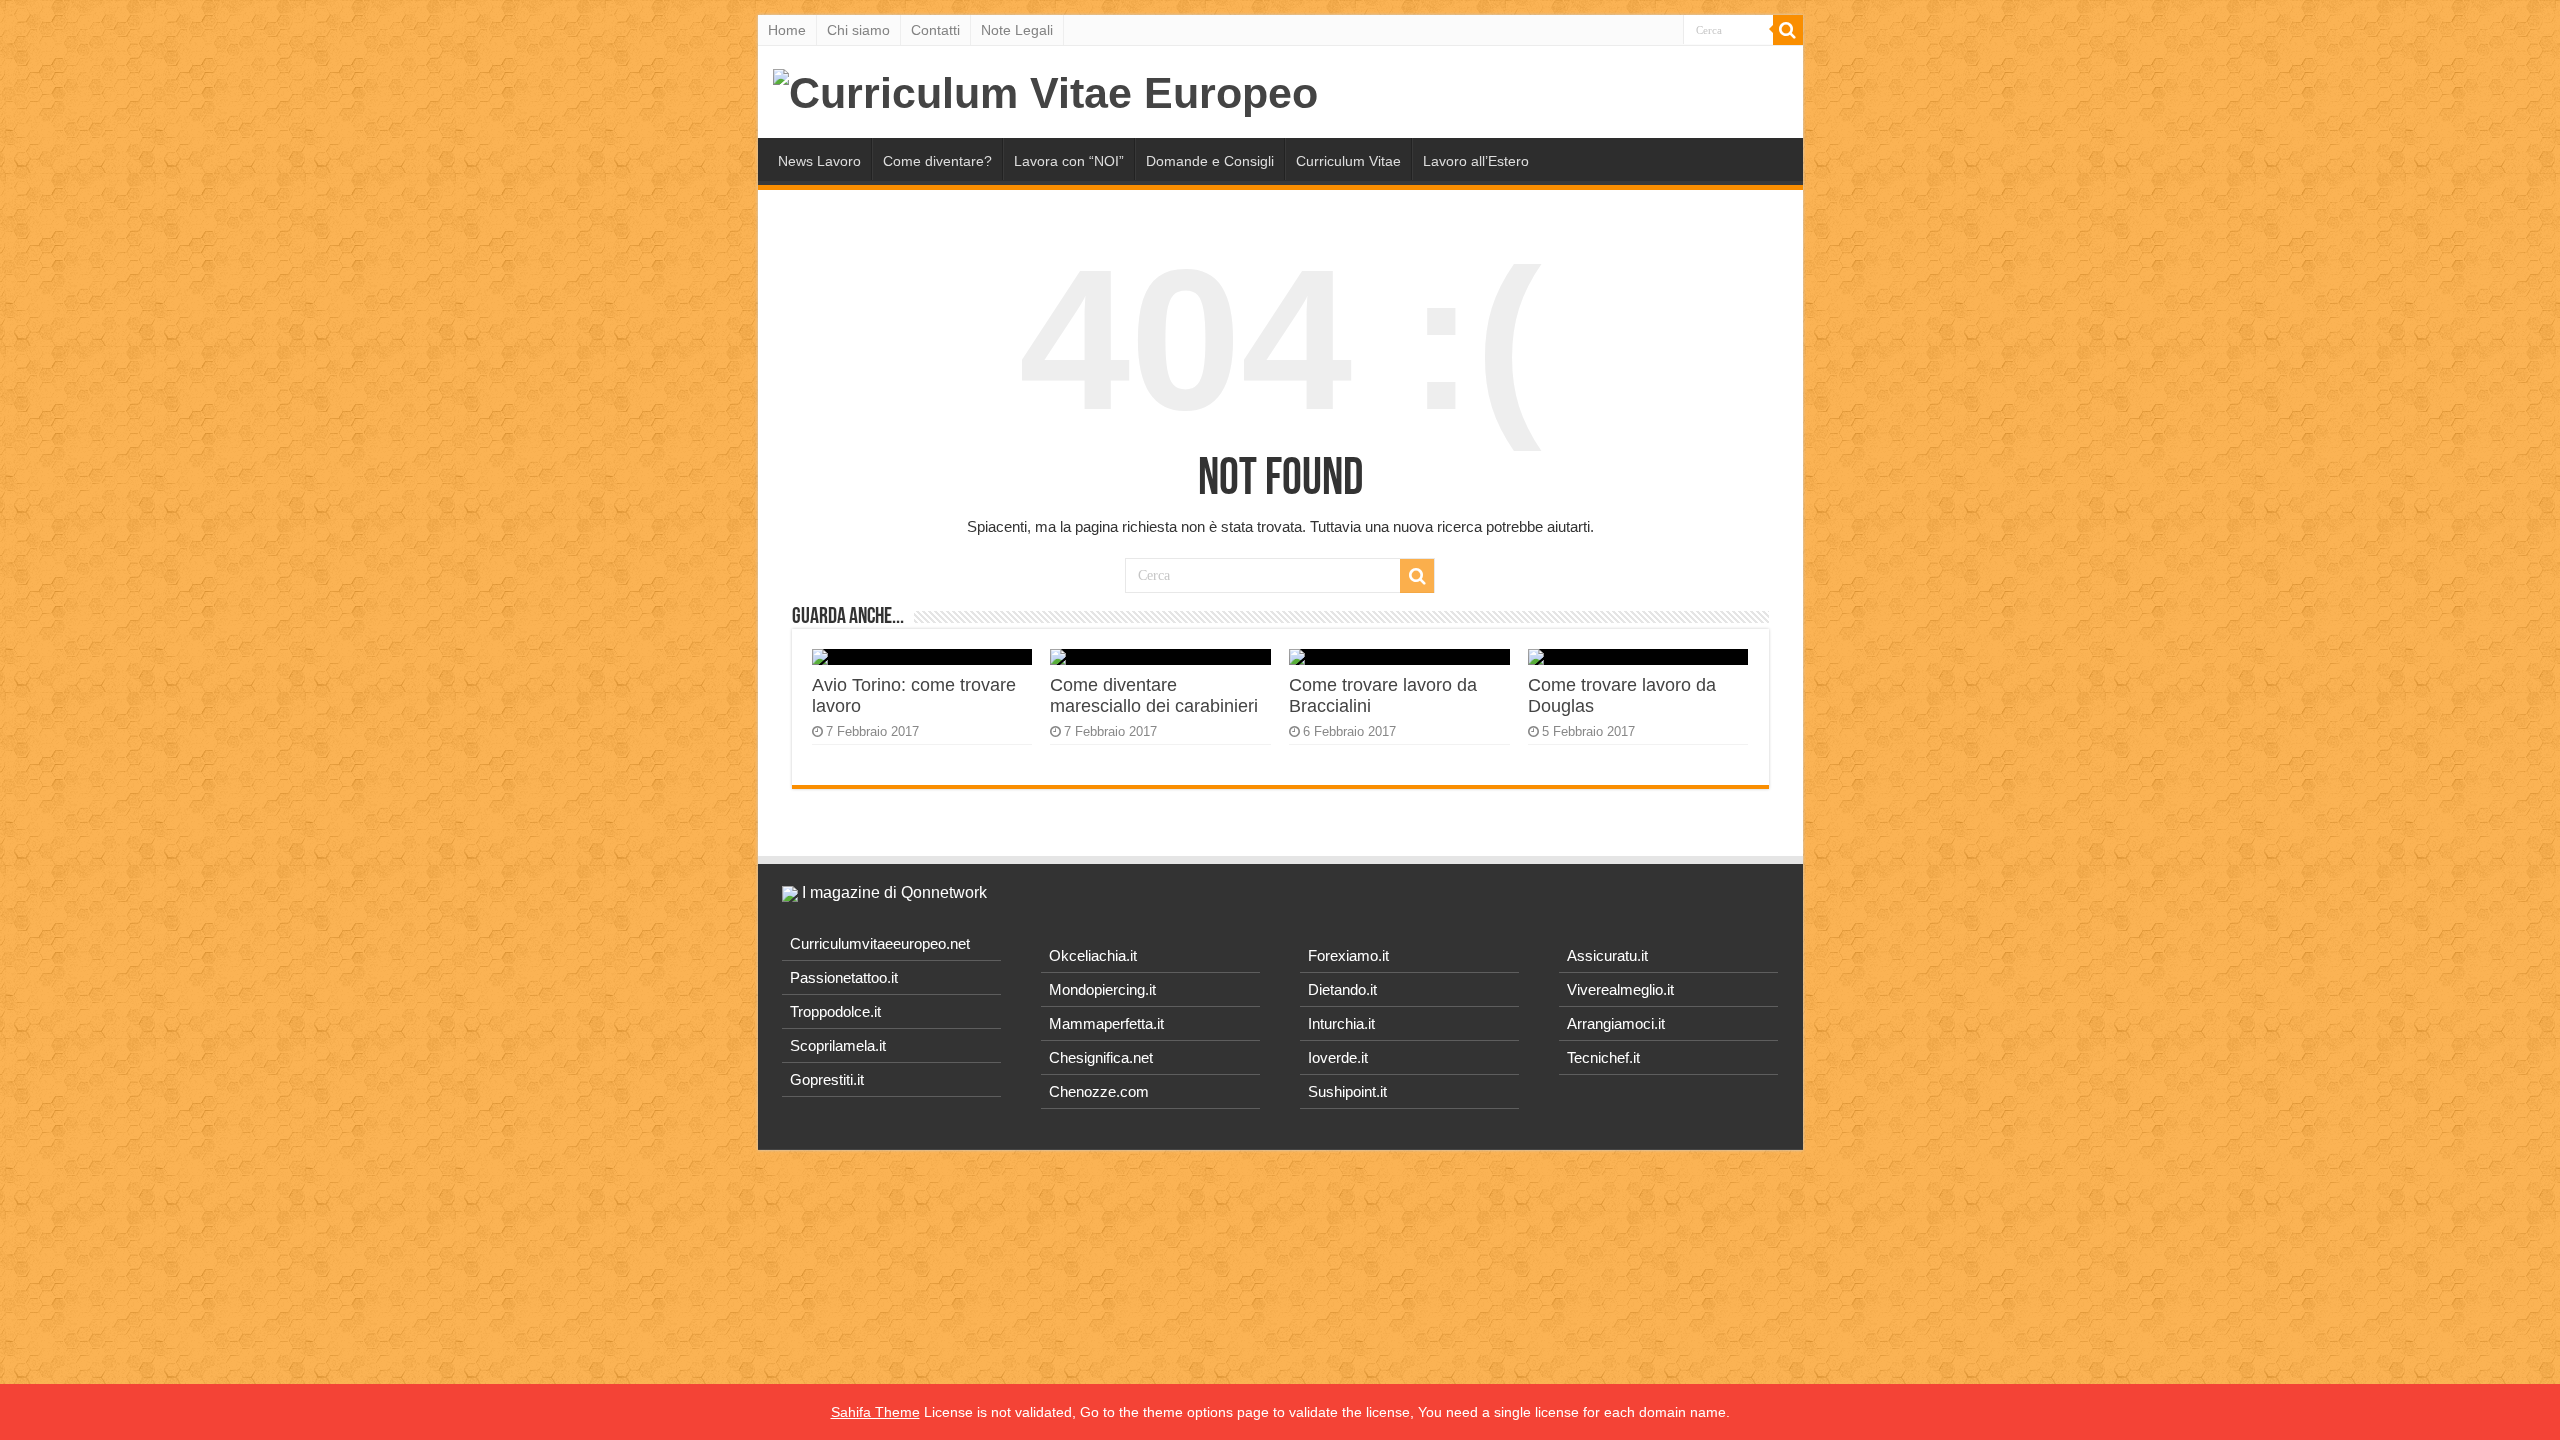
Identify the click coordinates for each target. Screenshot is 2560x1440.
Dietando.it (1342, 989)
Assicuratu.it (1607, 955)
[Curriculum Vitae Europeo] (1045, 90)
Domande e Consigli (1210, 161)
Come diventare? (937, 161)
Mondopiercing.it (1102, 989)
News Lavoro (819, 161)
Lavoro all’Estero (1476, 161)
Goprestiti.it (827, 1079)
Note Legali (1017, 30)
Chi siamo (858, 30)
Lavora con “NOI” (1069, 161)
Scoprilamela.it (838, 1045)
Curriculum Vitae (1348, 161)
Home (787, 30)
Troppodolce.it (835, 1011)
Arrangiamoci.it (1616, 1023)
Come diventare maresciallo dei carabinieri (1154, 695)
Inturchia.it (1341, 1023)
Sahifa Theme (875, 1412)
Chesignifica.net (1101, 1057)
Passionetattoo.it (844, 977)
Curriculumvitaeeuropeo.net (880, 943)
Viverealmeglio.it (1620, 989)
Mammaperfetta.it (1106, 1023)
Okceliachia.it (1093, 955)
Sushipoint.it (1347, 1091)
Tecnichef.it (1603, 1057)
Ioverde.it (1338, 1057)
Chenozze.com (1099, 1091)
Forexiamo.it (1348, 955)
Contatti (935, 30)
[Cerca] (1788, 30)
